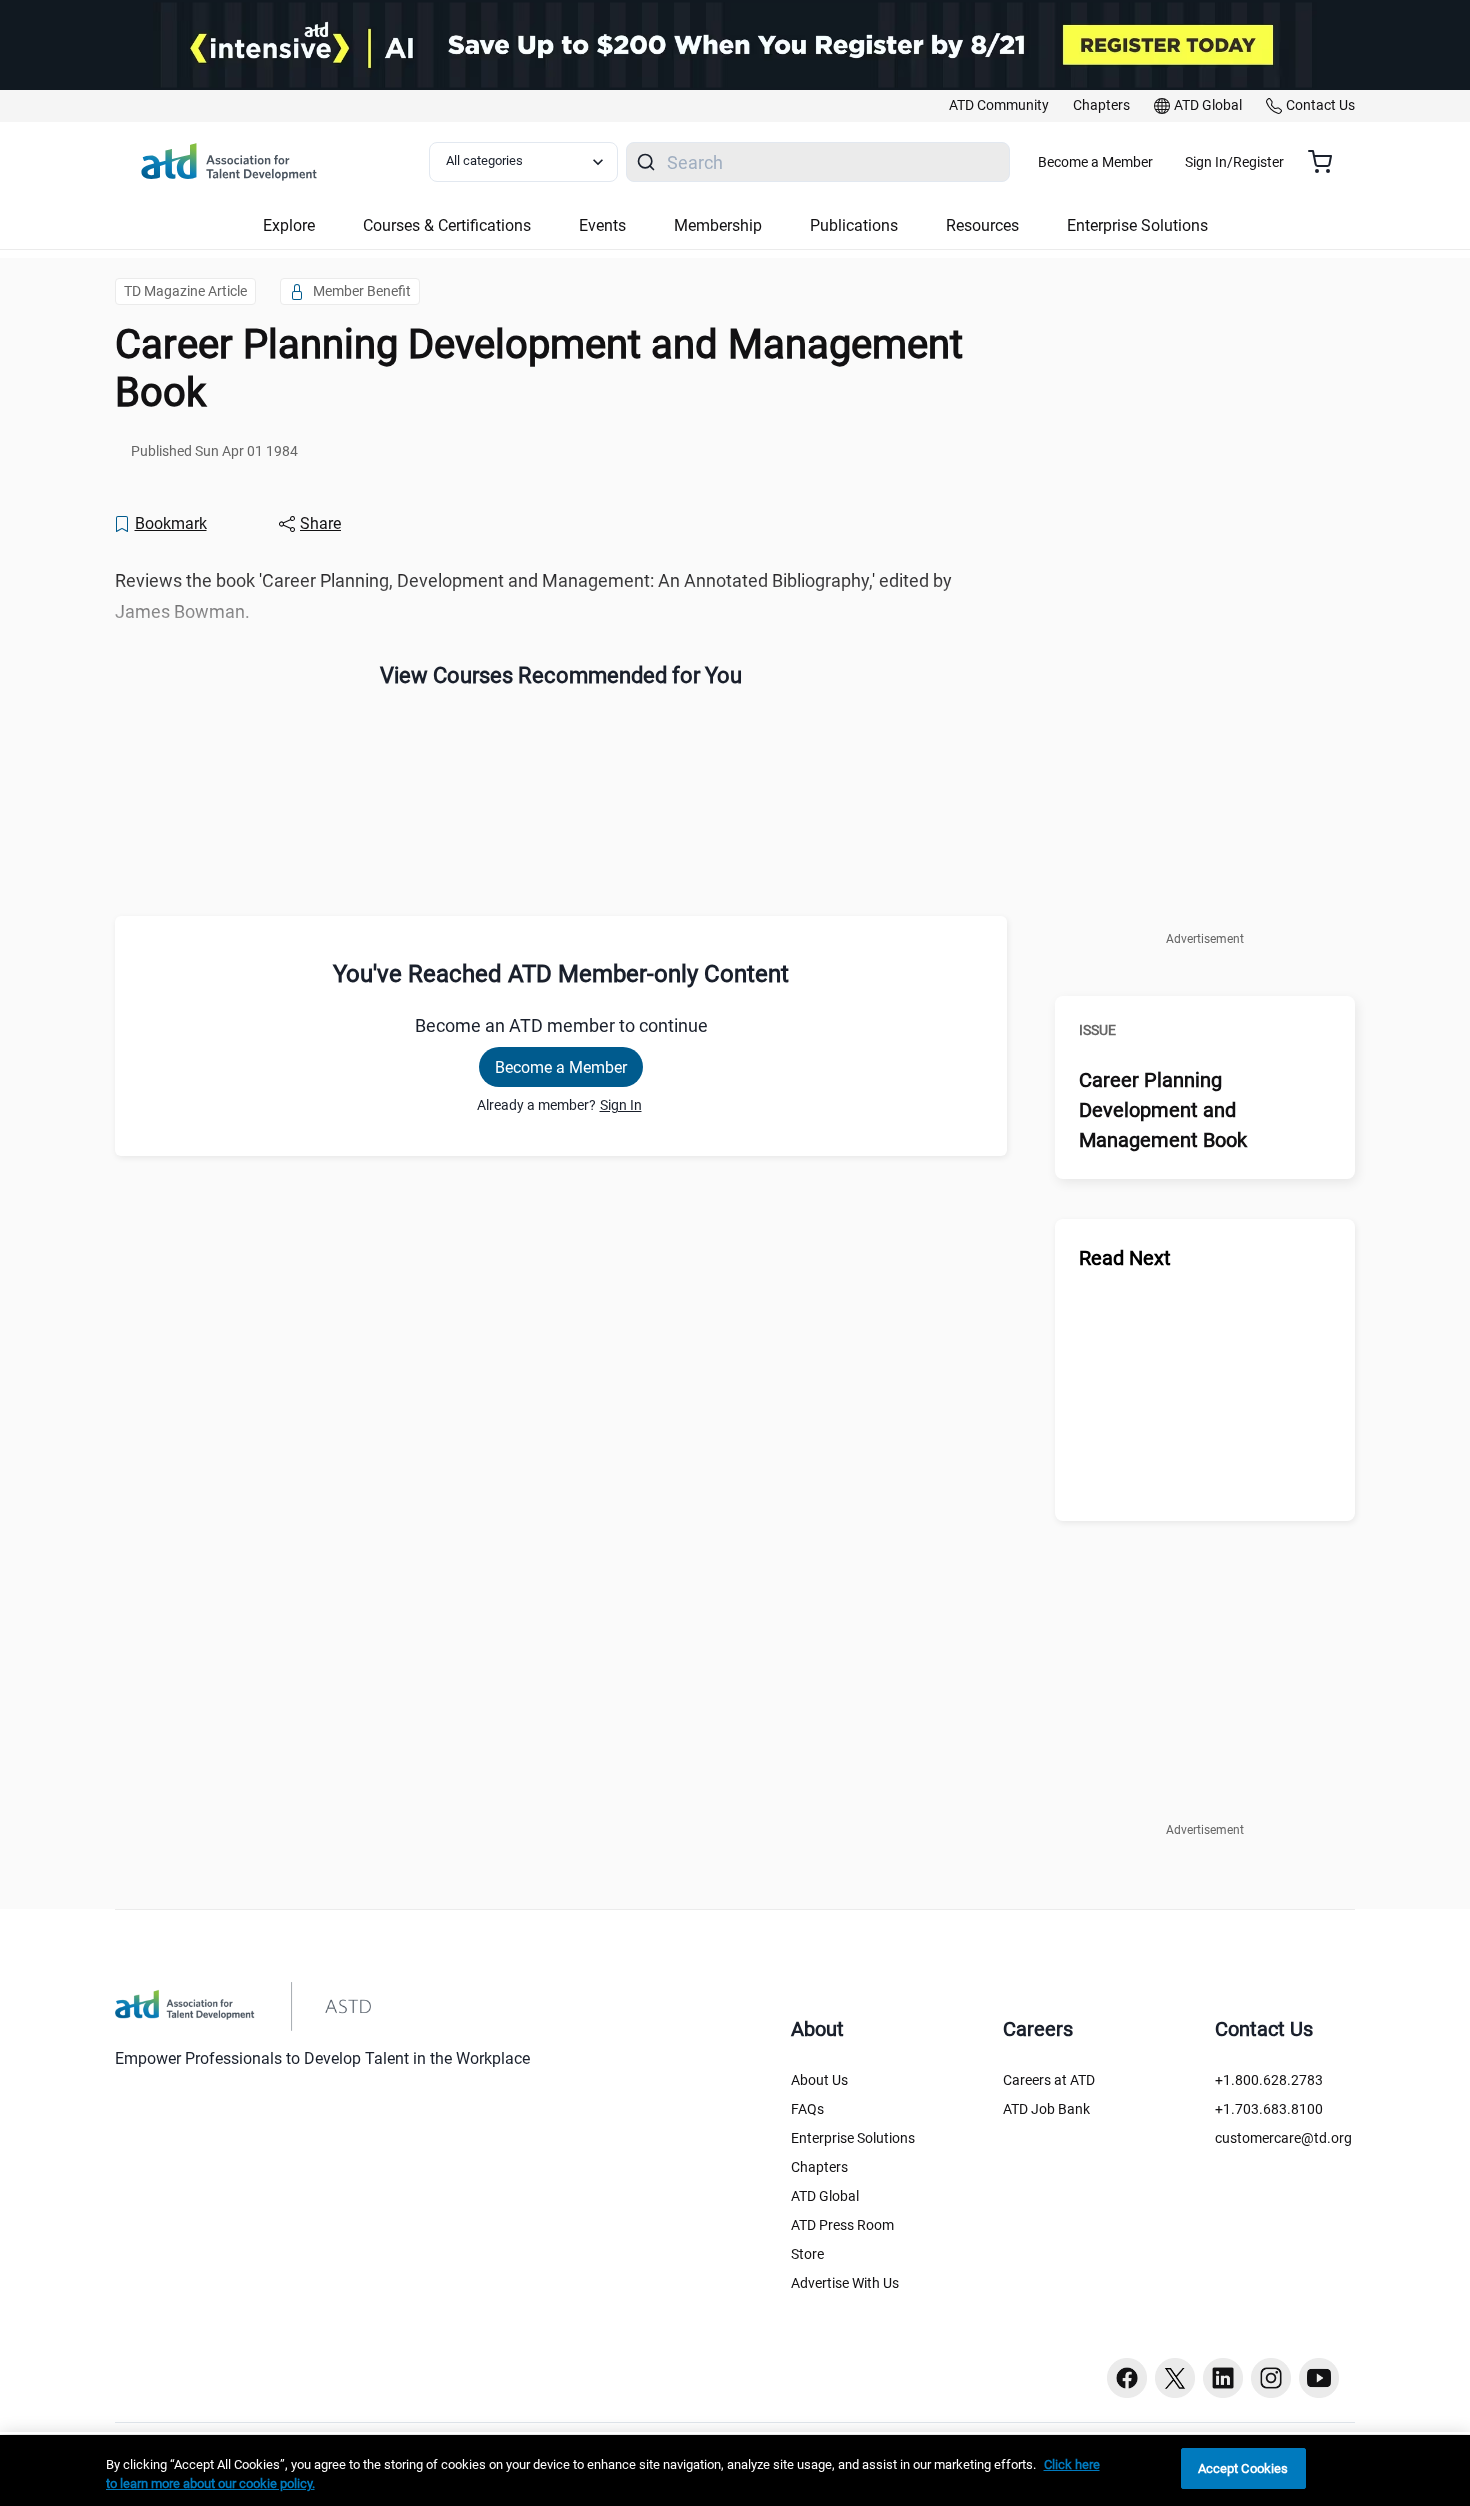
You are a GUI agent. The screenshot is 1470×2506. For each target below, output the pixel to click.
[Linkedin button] (1223, 2378)
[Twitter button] (1175, 2378)
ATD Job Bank (1046, 2109)
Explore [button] (289, 225)
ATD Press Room (842, 2225)
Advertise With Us (845, 2283)
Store (807, 2254)
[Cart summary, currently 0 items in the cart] (1327, 162)
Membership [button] (718, 225)
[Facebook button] (1127, 2378)
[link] (999, 106)
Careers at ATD (1049, 2080)
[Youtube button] (1319, 2378)
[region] (735, 2470)
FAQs (807, 2109)
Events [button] (602, 225)
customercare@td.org (1283, 2138)
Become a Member (1095, 162)
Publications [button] (854, 225)
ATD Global (825, 2196)
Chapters (819, 2167)
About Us (819, 2080)
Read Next (1125, 1258)
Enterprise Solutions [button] (1137, 225)
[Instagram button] (1271, 2378)
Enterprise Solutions (853, 2138)
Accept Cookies (1243, 2468)
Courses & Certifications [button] (447, 225)
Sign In (621, 1105)
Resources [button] (982, 225)
